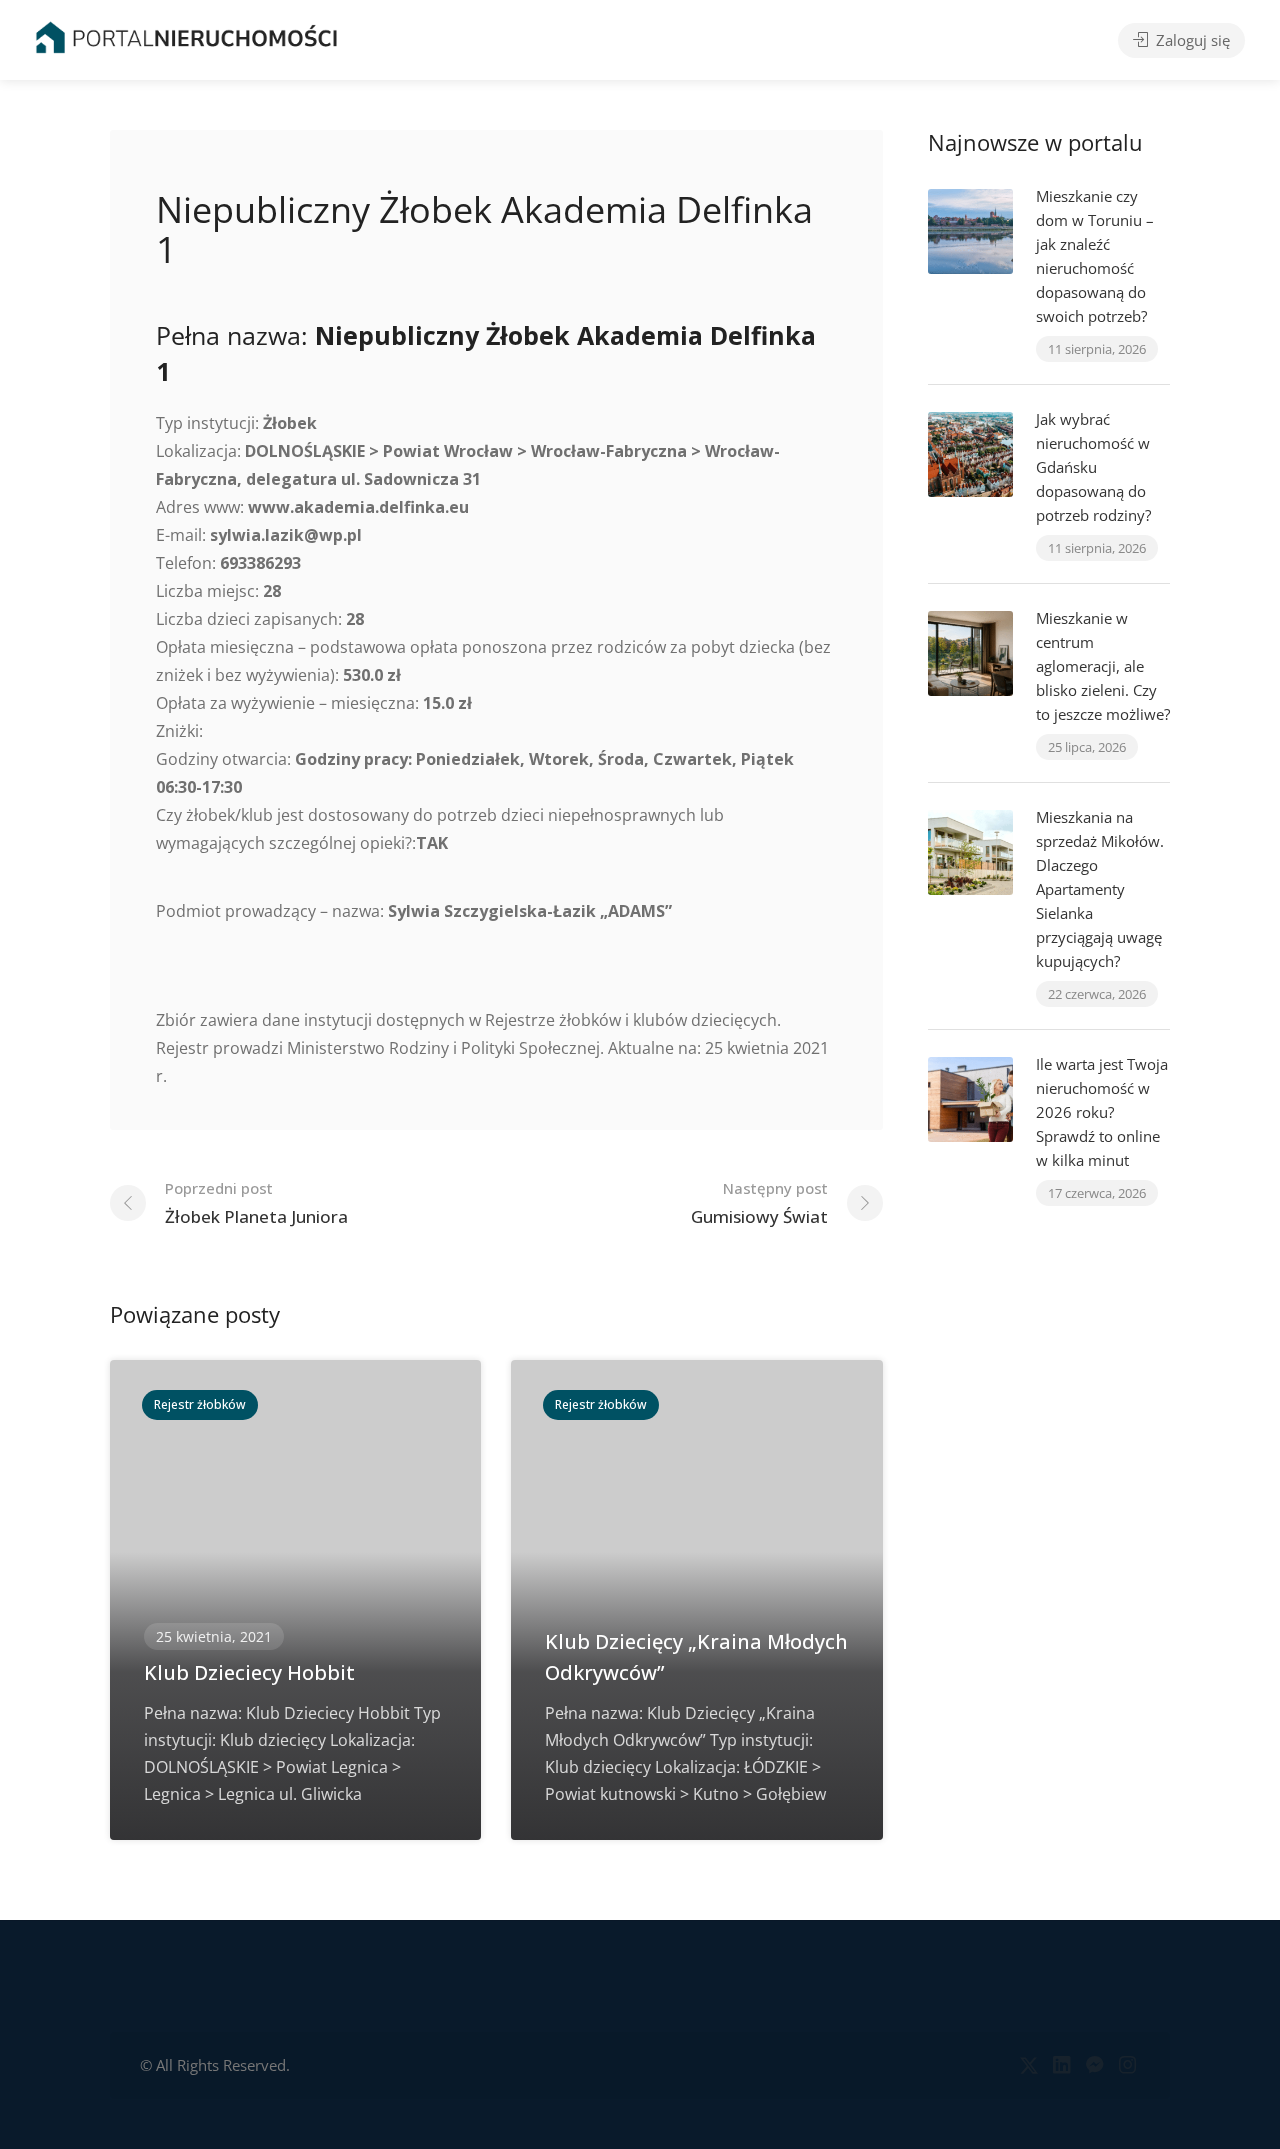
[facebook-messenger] (1094, 2065)
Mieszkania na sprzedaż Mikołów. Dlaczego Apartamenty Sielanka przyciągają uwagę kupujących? (1100, 889)
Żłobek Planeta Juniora (256, 1203)
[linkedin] (1061, 2065)
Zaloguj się (1191, 40)
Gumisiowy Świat (759, 1203)
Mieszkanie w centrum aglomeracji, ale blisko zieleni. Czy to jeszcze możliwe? (1103, 666)
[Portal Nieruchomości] (186, 37)
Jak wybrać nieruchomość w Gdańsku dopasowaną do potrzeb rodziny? (1093, 467)
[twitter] (1028, 2065)
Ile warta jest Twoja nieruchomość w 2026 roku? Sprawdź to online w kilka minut (1102, 1112)
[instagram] (1127, 2065)
